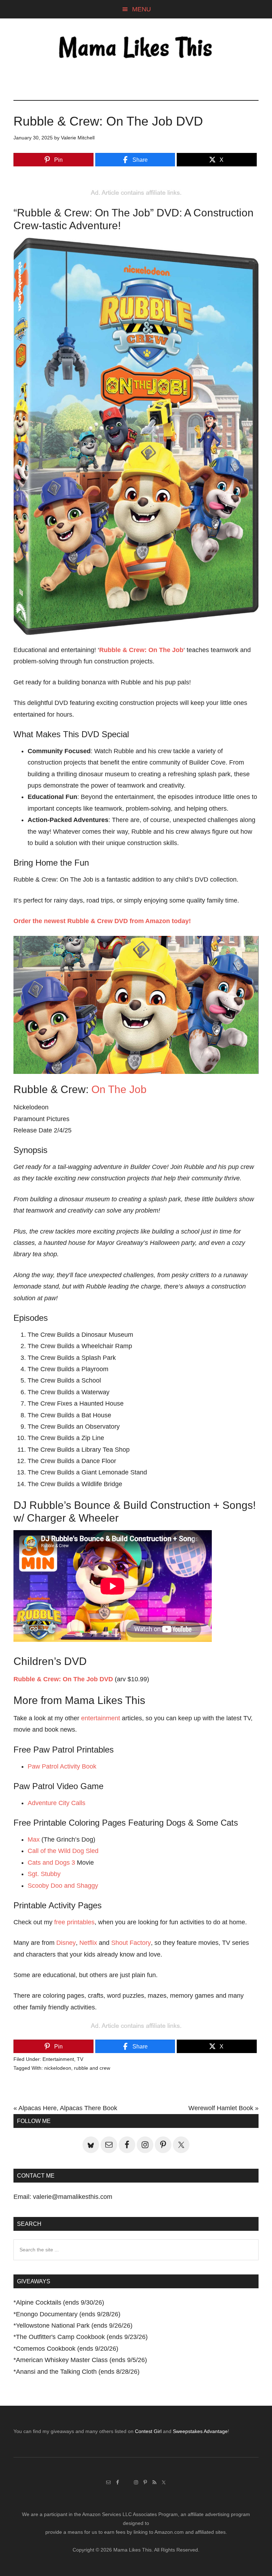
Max (34, 1839)
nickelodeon (58, 2068)
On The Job (119, 1089)
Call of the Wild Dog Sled (63, 1851)
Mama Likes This (136, 49)
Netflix (88, 1943)
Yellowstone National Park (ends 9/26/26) (74, 2326)
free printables (74, 1922)
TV (80, 2059)
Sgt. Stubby (44, 1874)
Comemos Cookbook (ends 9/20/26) (67, 2349)
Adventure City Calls (56, 1803)
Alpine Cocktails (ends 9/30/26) (60, 2302)
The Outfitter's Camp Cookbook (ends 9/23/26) (82, 2337)
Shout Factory (131, 1943)
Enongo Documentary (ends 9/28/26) (68, 2314)
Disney (66, 1943)
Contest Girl (148, 2431)
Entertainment (58, 2059)
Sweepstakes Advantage (200, 2431)
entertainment (101, 1718)
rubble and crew (92, 2068)
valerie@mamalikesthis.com (73, 2197)
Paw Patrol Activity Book (62, 1766)
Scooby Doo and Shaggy (63, 1886)
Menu (141, 9)
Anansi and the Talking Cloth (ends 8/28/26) (78, 2372)
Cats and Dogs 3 (51, 1863)
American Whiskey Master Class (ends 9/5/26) (81, 2360)
